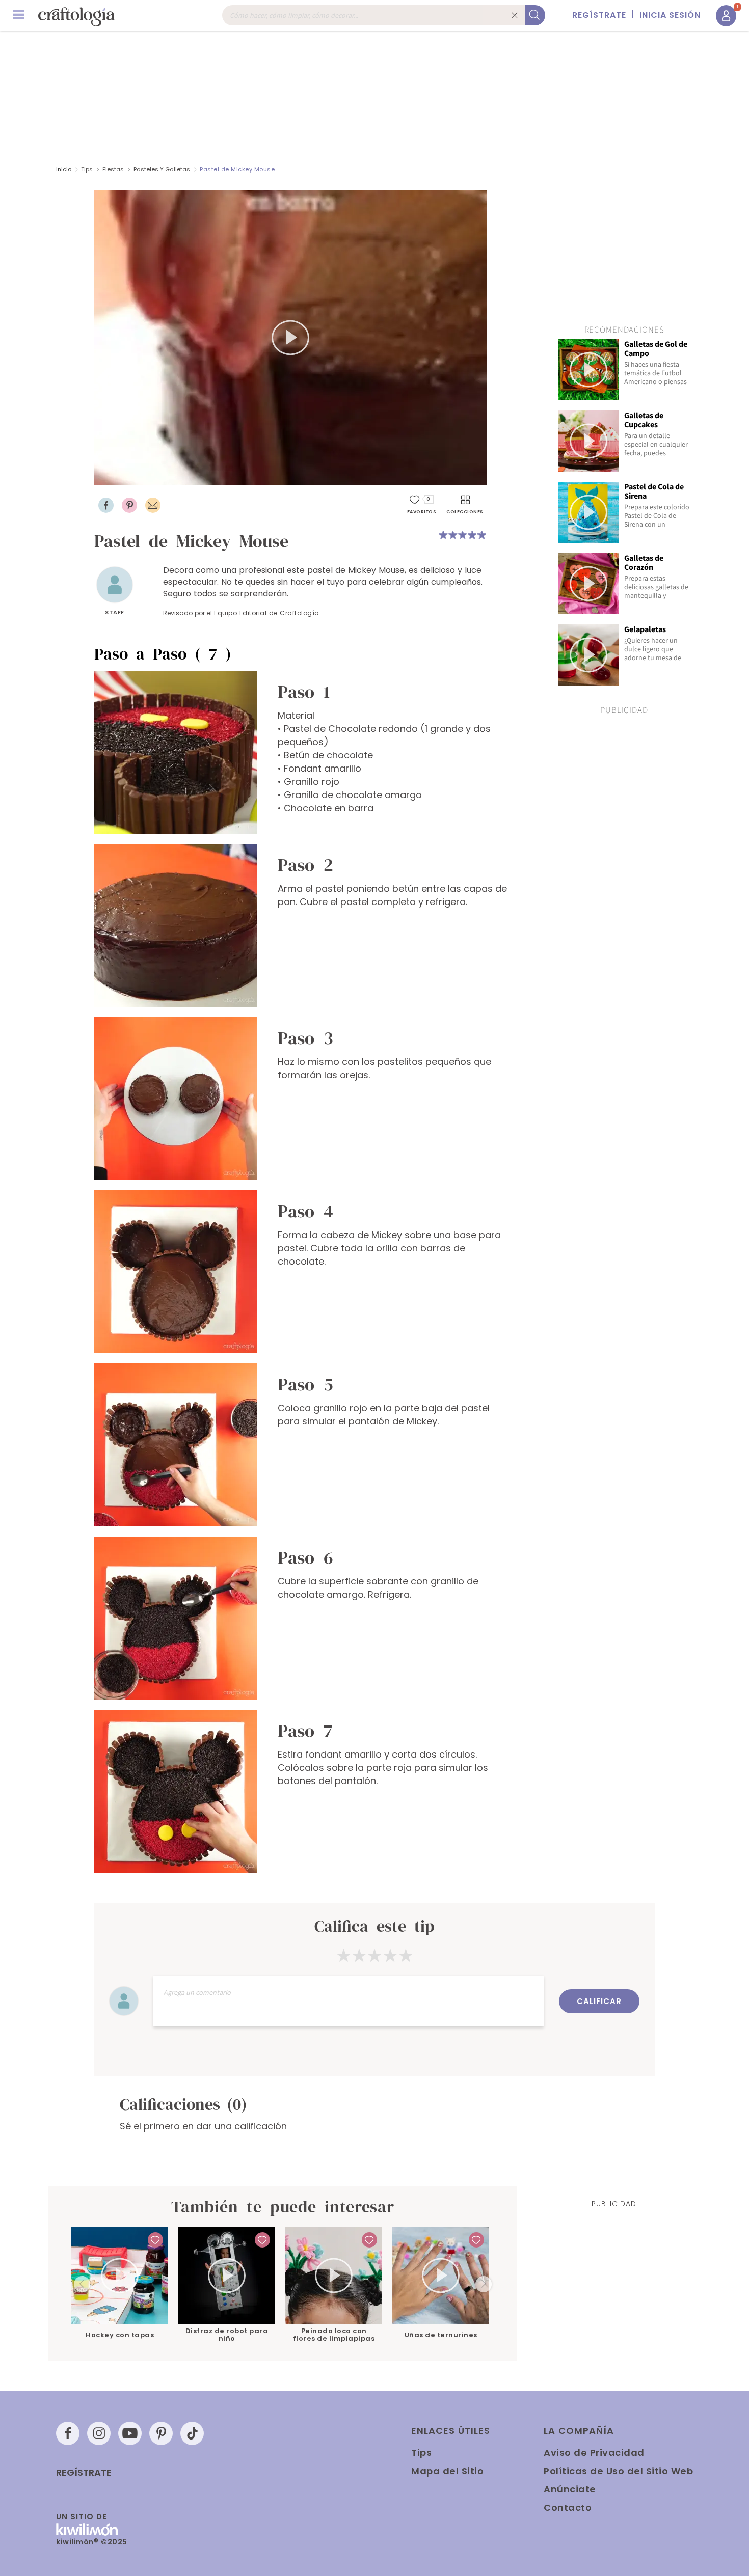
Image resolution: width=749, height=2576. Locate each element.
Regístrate (84, 2473)
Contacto (568, 2508)
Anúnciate (570, 2489)
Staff (115, 612)
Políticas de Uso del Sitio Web (618, 2471)
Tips (87, 169)
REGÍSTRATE (599, 15)
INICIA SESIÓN (670, 15)
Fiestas (113, 169)
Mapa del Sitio (447, 2471)
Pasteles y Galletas (162, 169)
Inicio (64, 169)
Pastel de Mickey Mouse (237, 169)
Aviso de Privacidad (594, 2452)
